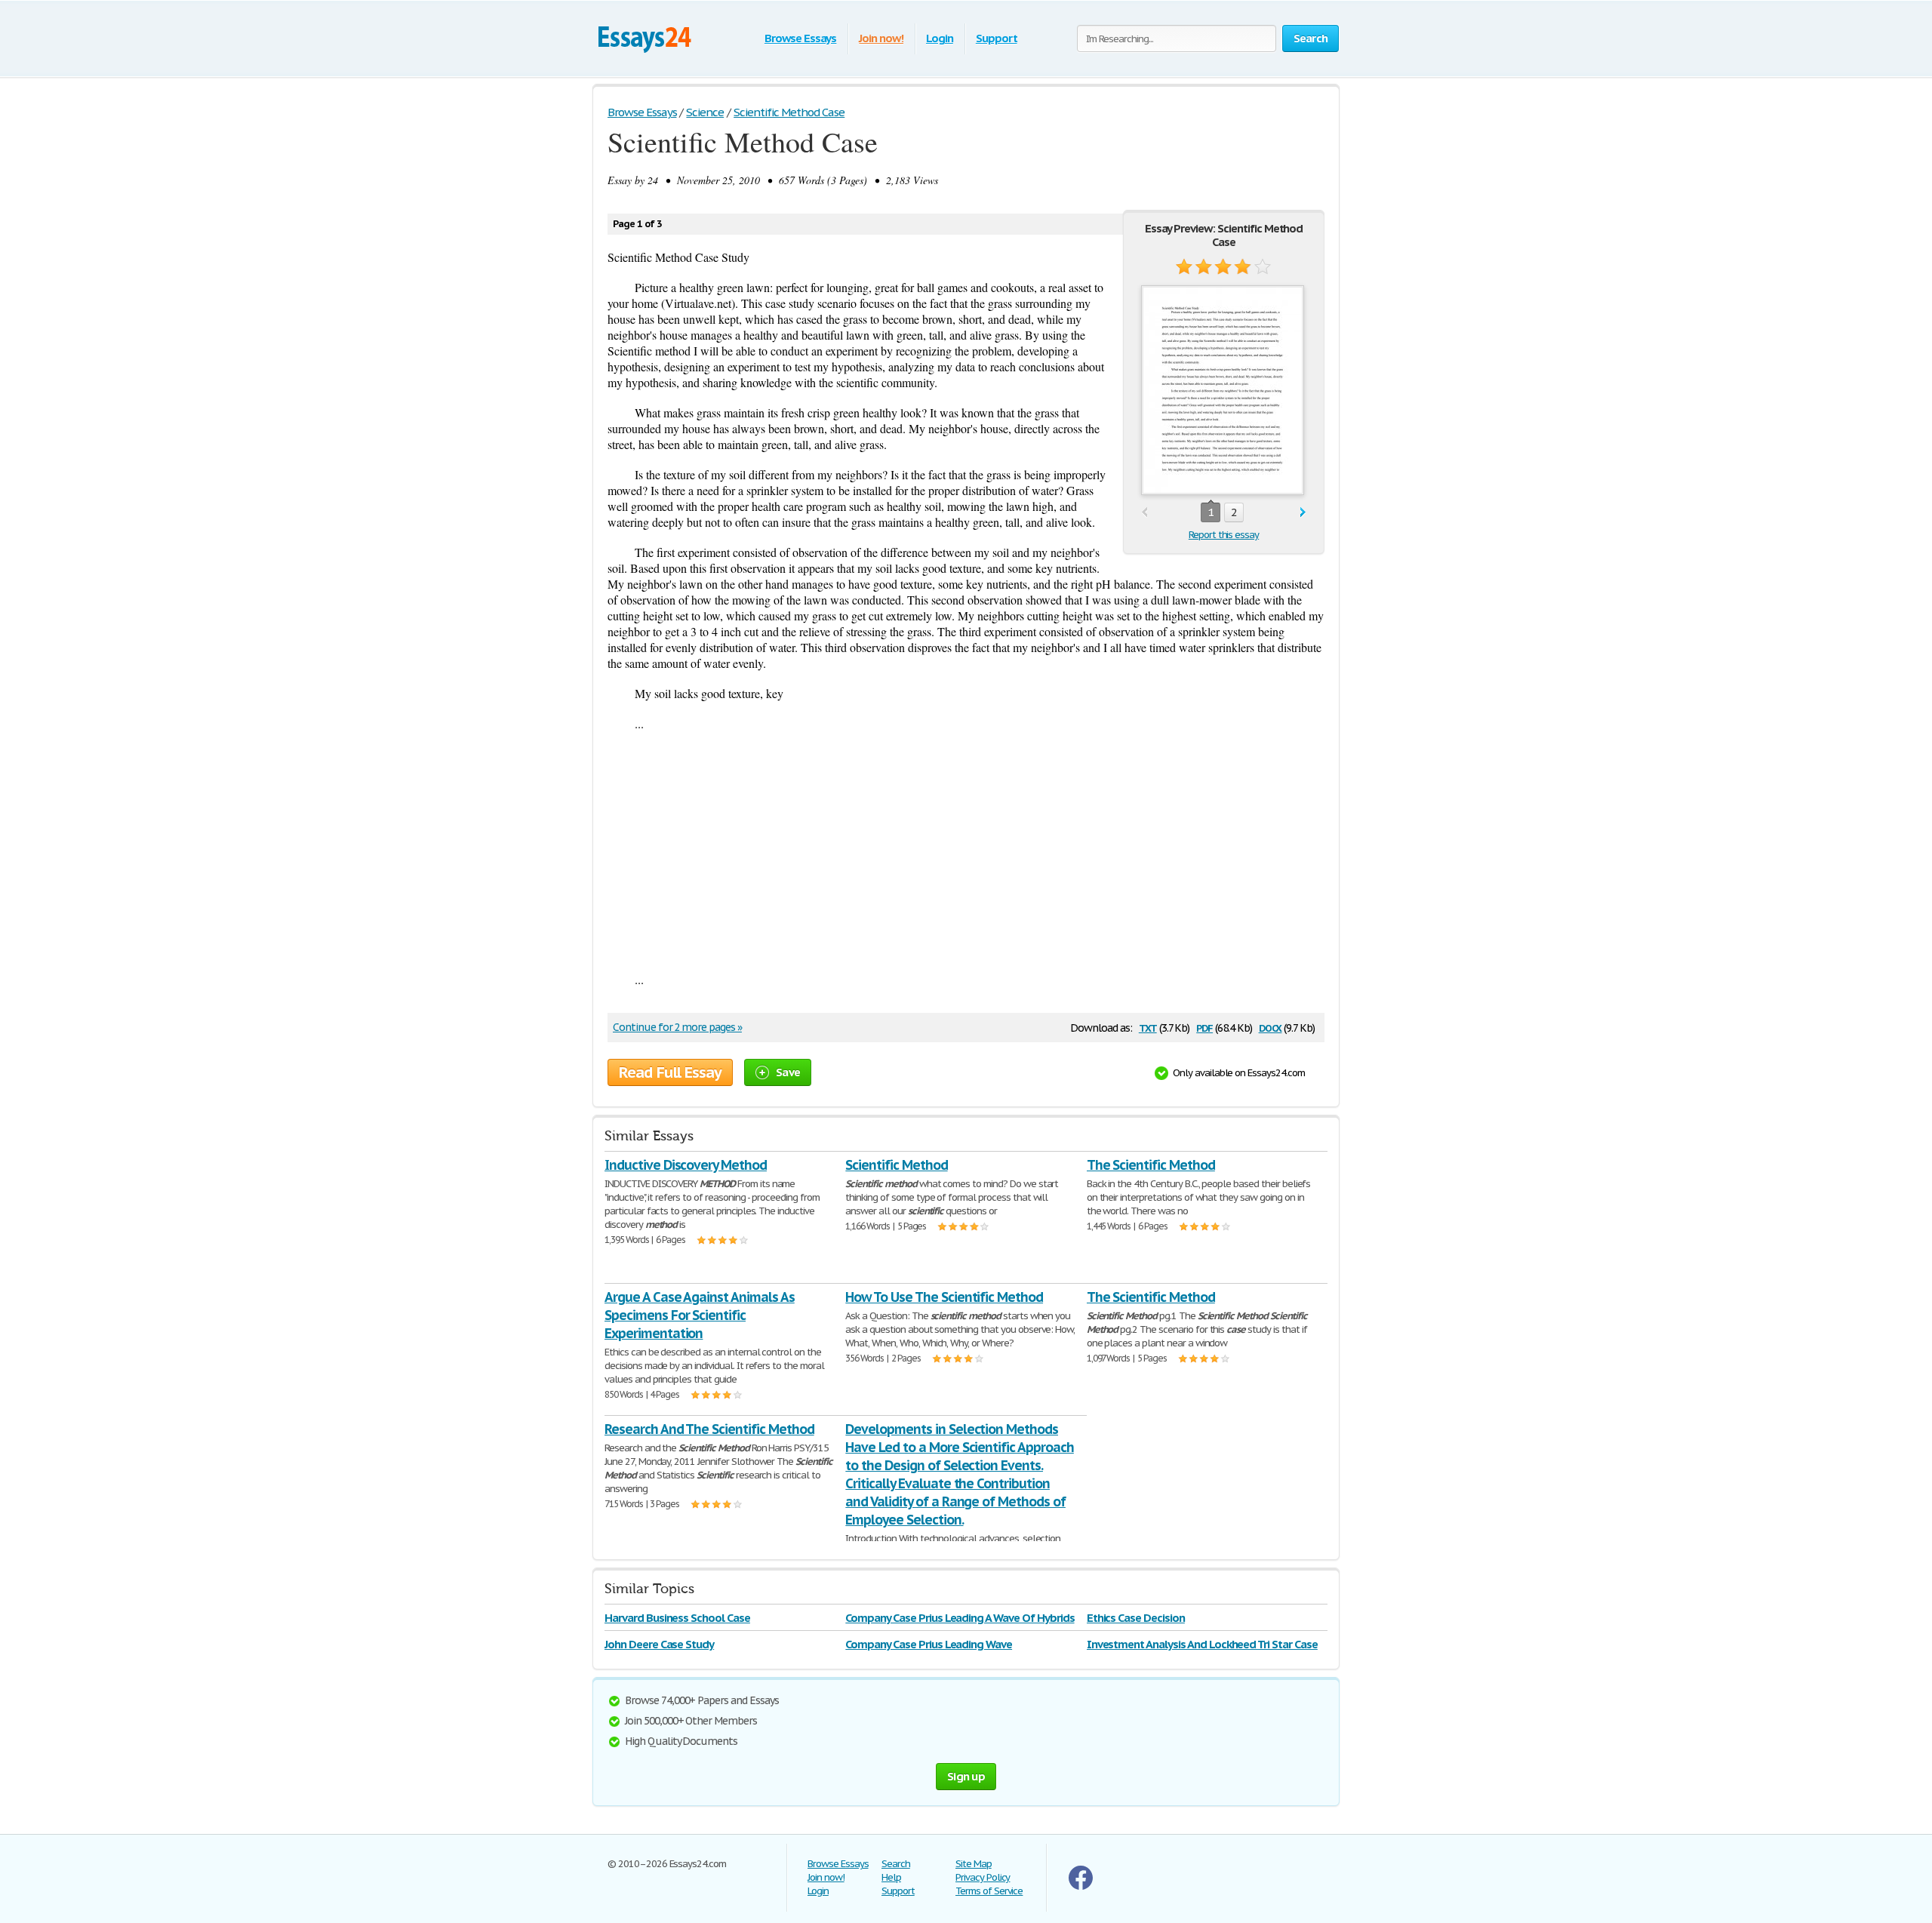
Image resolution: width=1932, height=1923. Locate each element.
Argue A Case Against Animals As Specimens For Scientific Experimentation (700, 1315)
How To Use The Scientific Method (944, 1297)
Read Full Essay (670, 1072)
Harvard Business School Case (677, 1618)
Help (891, 1877)
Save (788, 1072)
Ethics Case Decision (1136, 1618)
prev (1144, 513)
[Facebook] (1081, 1886)
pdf (1204, 1027)
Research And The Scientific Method (709, 1429)
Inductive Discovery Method (686, 1165)
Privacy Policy (983, 1877)
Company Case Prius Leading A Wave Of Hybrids (960, 1618)
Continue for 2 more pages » (677, 1027)
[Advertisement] (966, 851)
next (1303, 513)
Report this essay (1224, 535)
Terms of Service (989, 1891)
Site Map (974, 1864)
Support (997, 38)
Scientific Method (896, 1165)
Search (896, 1864)
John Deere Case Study (659, 1644)
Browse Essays (800, 38)
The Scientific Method (1151, 1165)
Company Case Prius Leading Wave (929, 1644)
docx (1271, 1027)
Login (940, 38)
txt (1148, 1027)
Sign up (966, 1776)
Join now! (881, 38)
